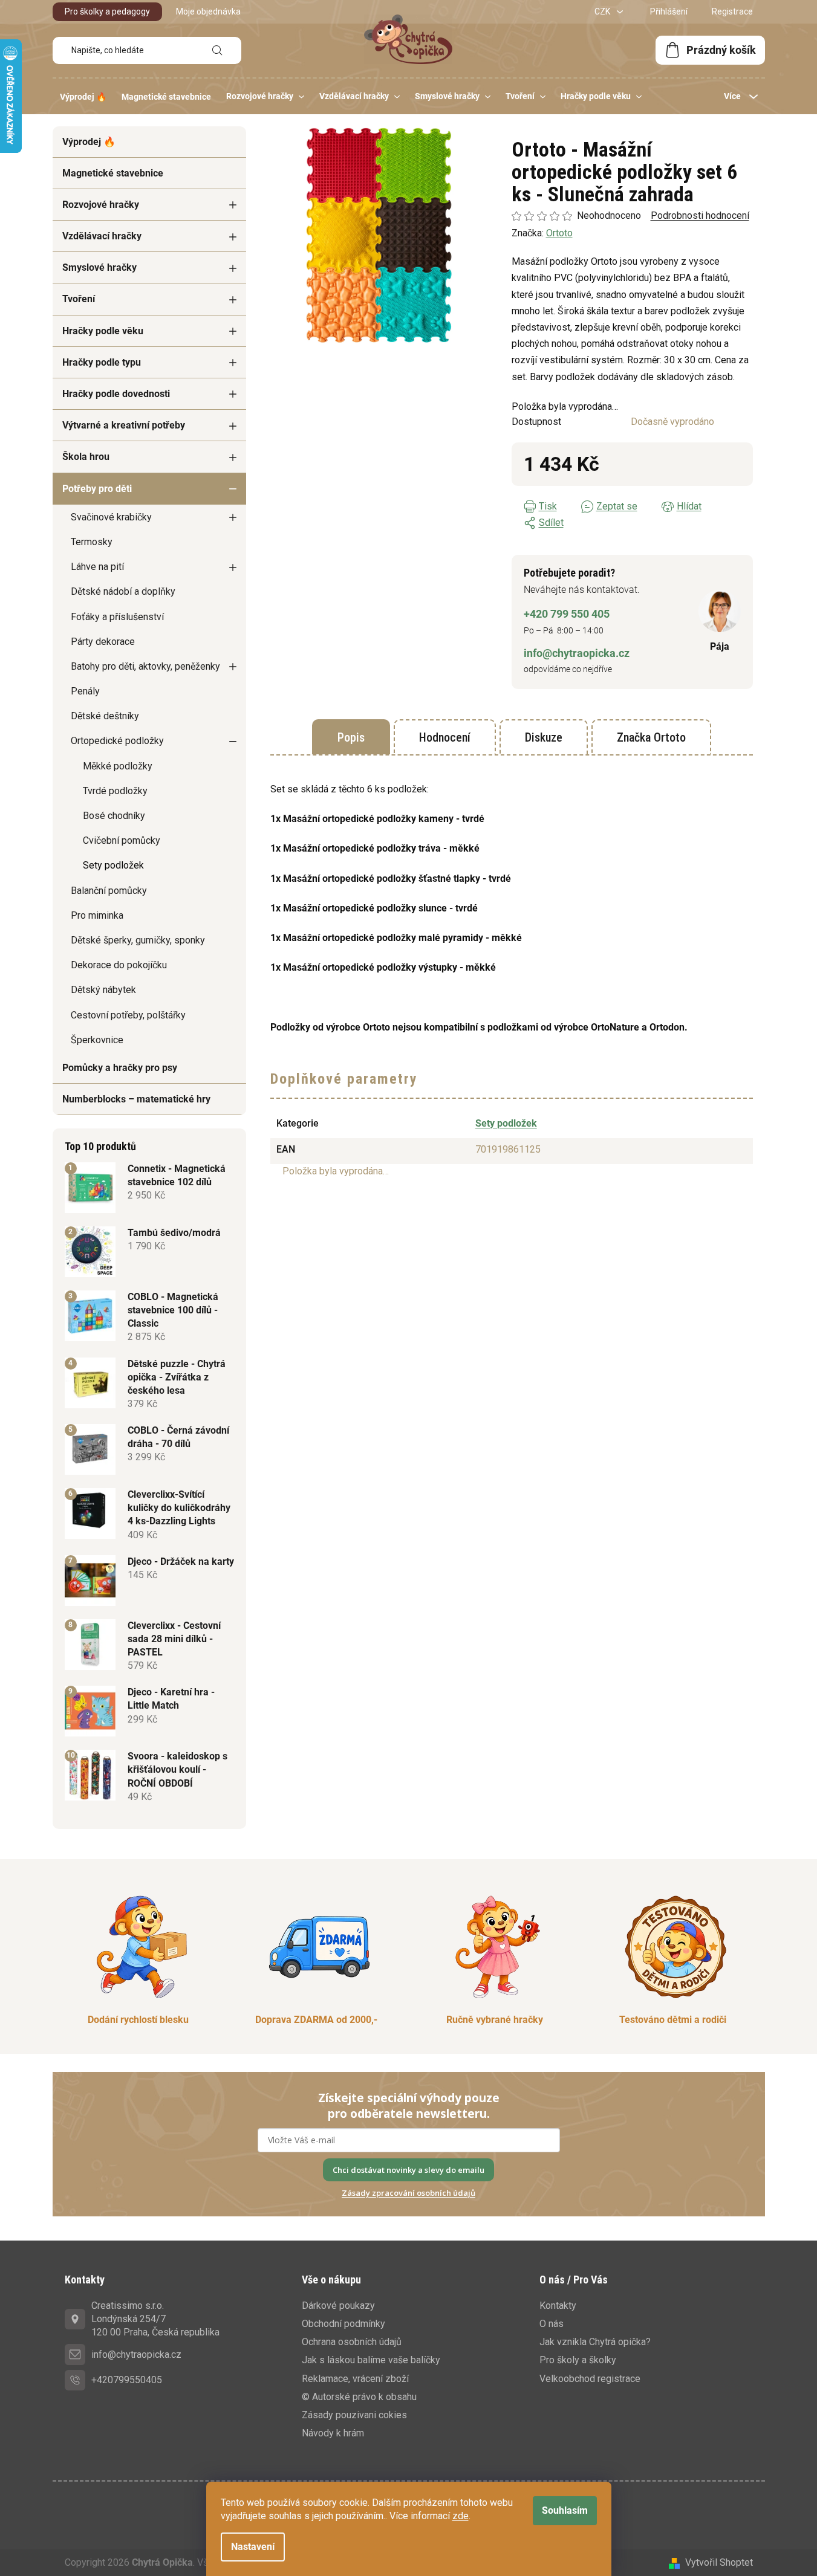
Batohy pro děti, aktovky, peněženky (145, 666)
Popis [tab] (351, 737)
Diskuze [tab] (544, 737)
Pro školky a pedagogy (107, 11)
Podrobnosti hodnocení (700, 215)
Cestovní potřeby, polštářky (128, 1015)
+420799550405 (127, 2380)
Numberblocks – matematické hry (136, 1099)
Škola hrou (86, 457)
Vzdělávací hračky (102, 236)
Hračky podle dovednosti (116, 394)
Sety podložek (113, 865)
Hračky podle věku (103, 331)
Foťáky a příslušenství (117, 617)
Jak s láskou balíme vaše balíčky (371, 2360)
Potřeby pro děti (97, 489)
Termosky (92, 542)
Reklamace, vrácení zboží (355, 2379)
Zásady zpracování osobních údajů (408, 2193)
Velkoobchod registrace (590, 2379)
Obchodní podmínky (343, 2324)
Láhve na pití (97, 567)
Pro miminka (97, 915)
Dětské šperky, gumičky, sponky (138, 940)
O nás (552, 2324)
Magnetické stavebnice (113, 173)
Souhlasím (565, 2510)
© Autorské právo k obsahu (359, 2397)
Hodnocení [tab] (445, 737)
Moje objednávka (208, 11)
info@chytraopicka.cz (577, 653)
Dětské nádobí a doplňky (123, 591)
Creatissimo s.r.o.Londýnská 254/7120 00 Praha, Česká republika (155, 2319)
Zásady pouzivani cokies (354, 2415)
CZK (603, 11)
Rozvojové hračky (101, 205)
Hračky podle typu (102, 362)
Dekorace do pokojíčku (119, 965)
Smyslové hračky (99, 267)
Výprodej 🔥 (89, 142)
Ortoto (559, 233)
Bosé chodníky (114, 816)
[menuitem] (83, 97)
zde (461, 2516)
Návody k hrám (333, 2433)
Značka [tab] (651, 737)
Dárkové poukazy (338, 2306)
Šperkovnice (97, 1040)
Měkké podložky (118, 766)
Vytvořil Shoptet (719, 2562)
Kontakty (558, 2306)
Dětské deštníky (105, 716)
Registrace (732, 11)
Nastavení (253, 2547)
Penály (85, 691)
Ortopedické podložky (117, 741)
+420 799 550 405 (567, 614)
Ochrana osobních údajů (352, 2342)
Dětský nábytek (103, 990)
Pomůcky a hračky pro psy (120, 1068)
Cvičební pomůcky (122, 840)
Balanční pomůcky (109, 891)
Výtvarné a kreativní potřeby (124, 425)
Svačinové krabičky (111, 517)
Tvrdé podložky (115, 791)
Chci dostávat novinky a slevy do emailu (408, 2170)
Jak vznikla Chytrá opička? (595, 2342)
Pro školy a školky (578, 2360)
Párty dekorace (103, 642)
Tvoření (79, 299)
